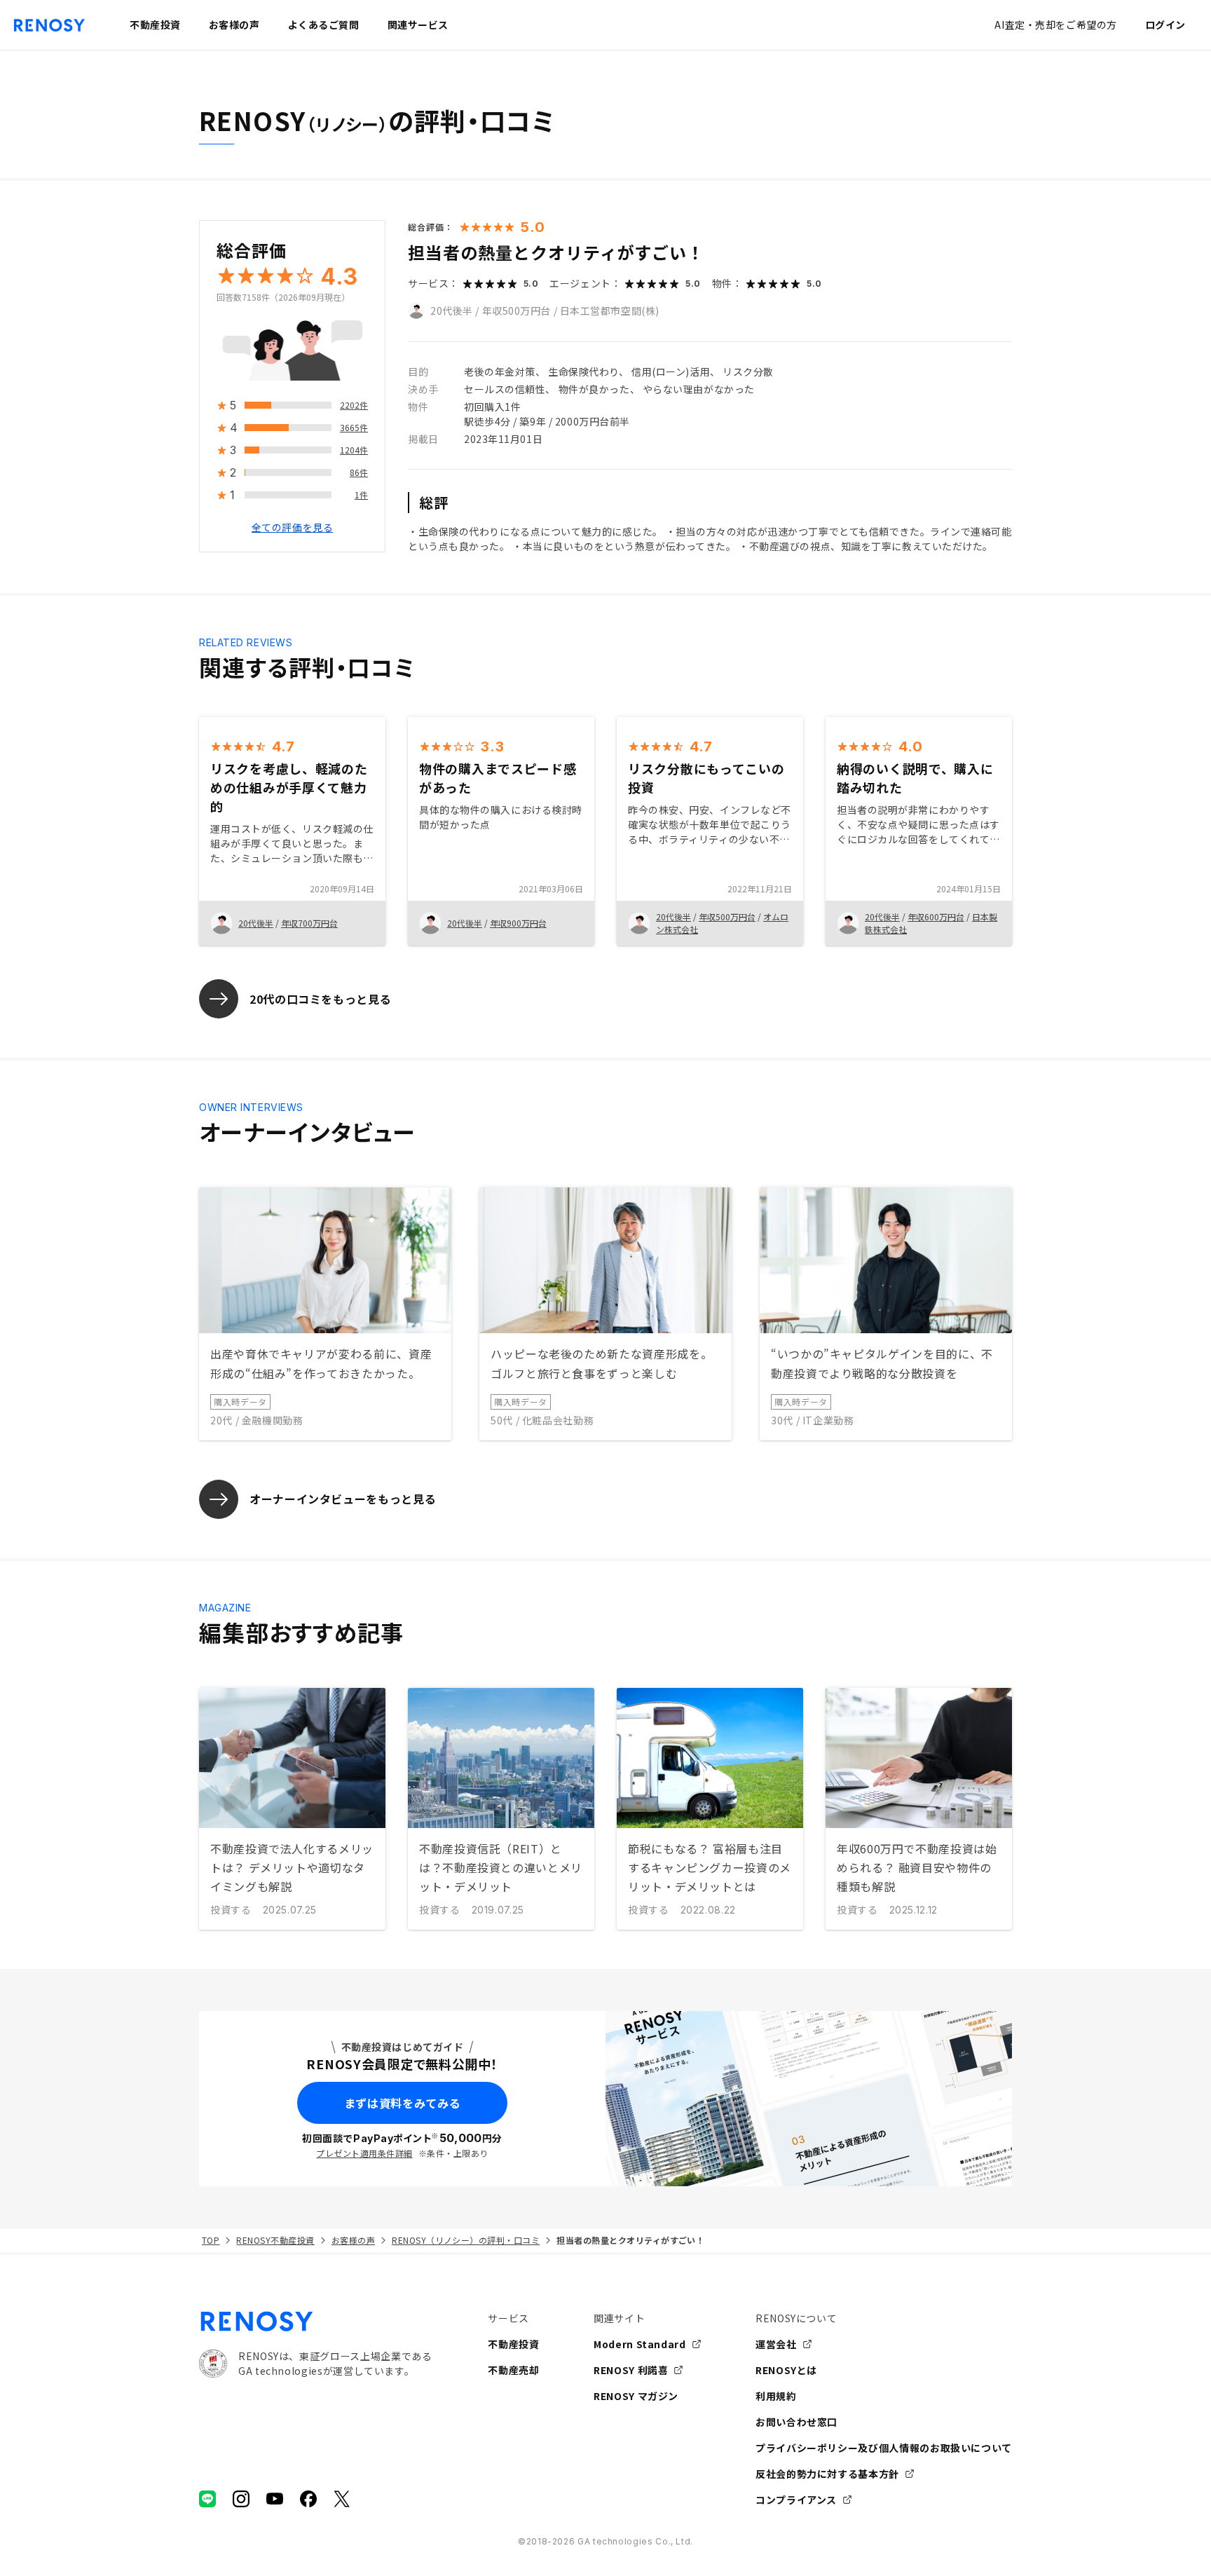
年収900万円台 (518, 923)
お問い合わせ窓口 (796, 2422)
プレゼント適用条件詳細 (364, 2153)
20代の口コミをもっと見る (320, 999)
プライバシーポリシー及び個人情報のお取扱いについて (884, 2448)
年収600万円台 (936, 916)
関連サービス (418, 25)
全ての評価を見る (292, 528)
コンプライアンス (796, 2500)
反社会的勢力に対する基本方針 (827, 2474)
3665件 (354, 428)
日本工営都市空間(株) (610, 311)
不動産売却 (513, 2370)
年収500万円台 (516, 311)
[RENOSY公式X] (342, 2499)
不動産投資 (513, 2344)
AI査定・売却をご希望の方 (1055, 25)
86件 (359, 473)
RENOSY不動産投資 (275, 2240)
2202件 (354, 406)
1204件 (354, 450)
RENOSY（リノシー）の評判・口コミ (466, 2240)
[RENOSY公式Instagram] (241, 2499)
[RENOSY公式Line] (207, 2499)
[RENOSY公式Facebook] (308, 2499)
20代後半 (452, 311)
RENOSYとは (786, 2370)
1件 (361, 495)
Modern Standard (640, 2344)
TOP (211, 2240)
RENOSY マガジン (636, 2396)
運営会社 (776, 2344)
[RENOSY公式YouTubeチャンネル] (275, 2499)
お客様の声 (353, 2240)
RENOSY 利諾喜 (631, 2370)
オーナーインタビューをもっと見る (343, 1499)
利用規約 (776, 2396)
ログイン (1165, 25)
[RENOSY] (315, 2322)
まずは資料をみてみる (402, 2103)
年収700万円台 (309, 923)
